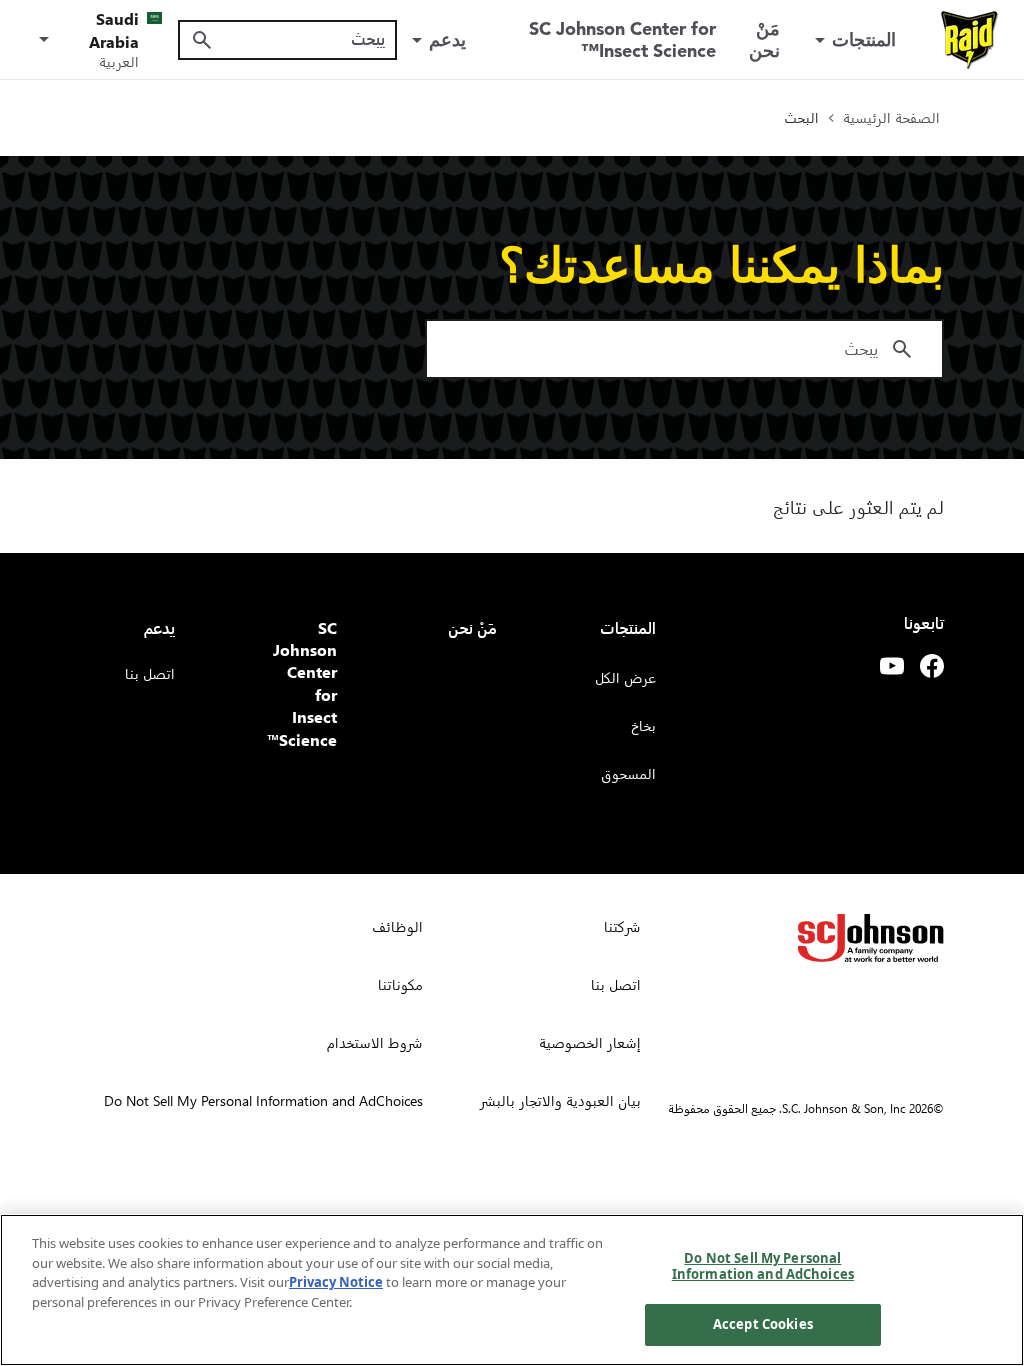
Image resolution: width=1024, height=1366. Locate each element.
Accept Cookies (763, 1324)
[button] (97, 39)
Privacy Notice (336, 1282)
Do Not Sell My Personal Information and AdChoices (763, 1266)
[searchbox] (299, 39)
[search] (202, 40)
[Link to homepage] (970, 40)
